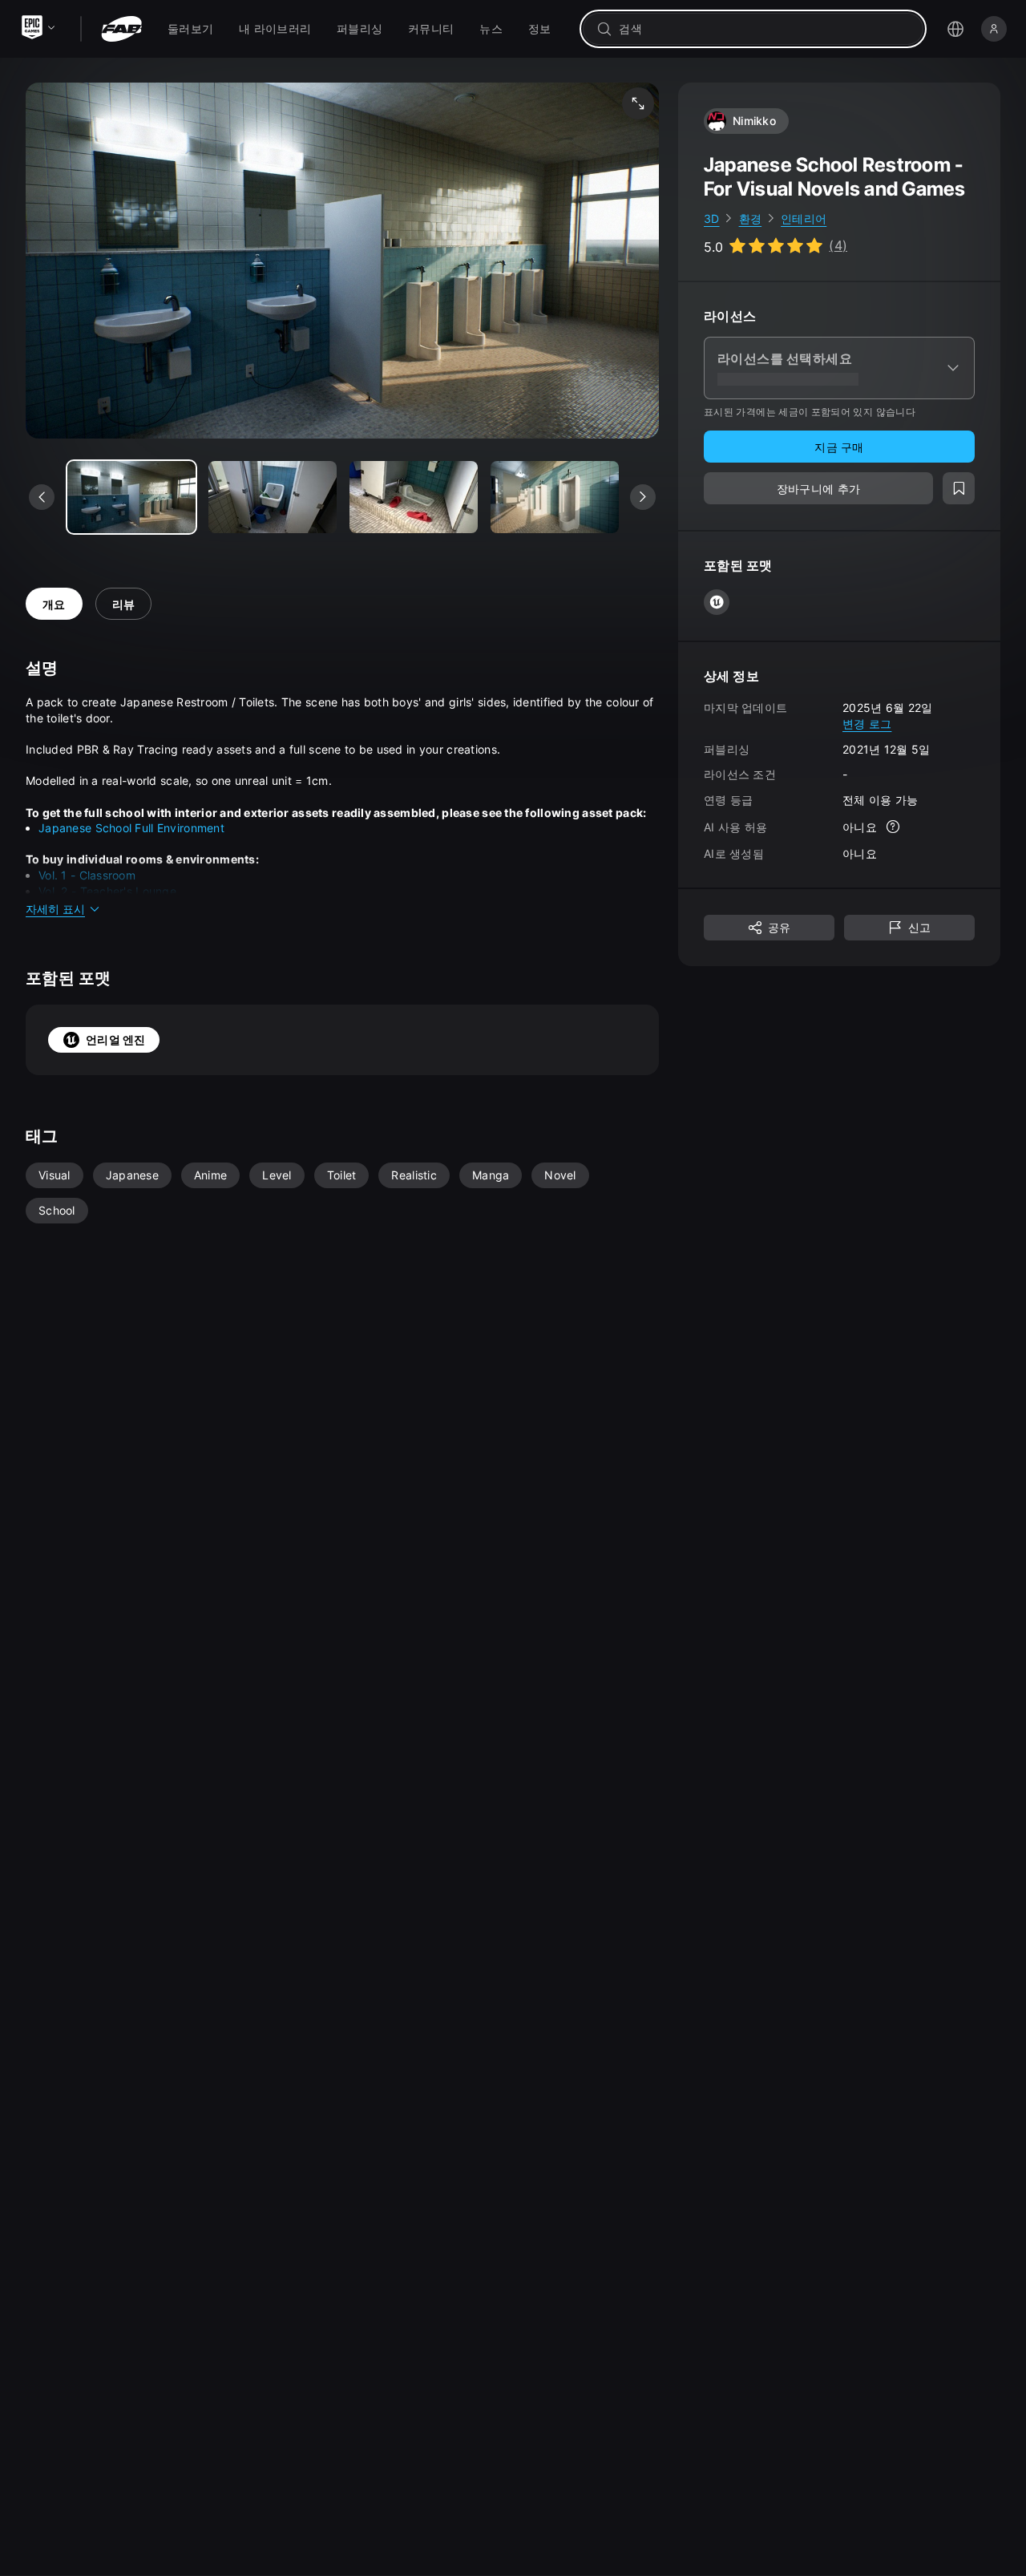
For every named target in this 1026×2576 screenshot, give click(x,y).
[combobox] (764, 29)
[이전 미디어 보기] (42, 497)
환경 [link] (751, 218)
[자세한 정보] (893, 827)
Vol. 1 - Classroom (87, 875)
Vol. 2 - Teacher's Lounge (107, 891)
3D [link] (712, 218)
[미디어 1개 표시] (273, 497)
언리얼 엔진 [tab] (116, 1039)
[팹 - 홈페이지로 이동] (121, 29)
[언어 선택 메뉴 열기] (955, 29)
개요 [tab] (54, 604)
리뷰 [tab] (124, 604)
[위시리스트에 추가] (959, 489)
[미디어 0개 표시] (131, 497)
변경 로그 (867, 724)
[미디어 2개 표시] (414, 497)
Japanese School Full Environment (131, 828)
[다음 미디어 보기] (643, 497)
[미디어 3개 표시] (555, 497)
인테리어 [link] (804, 218)
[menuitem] (190, 29)
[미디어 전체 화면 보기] (638, 103)
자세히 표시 (55, 909)
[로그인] (994, 29)
